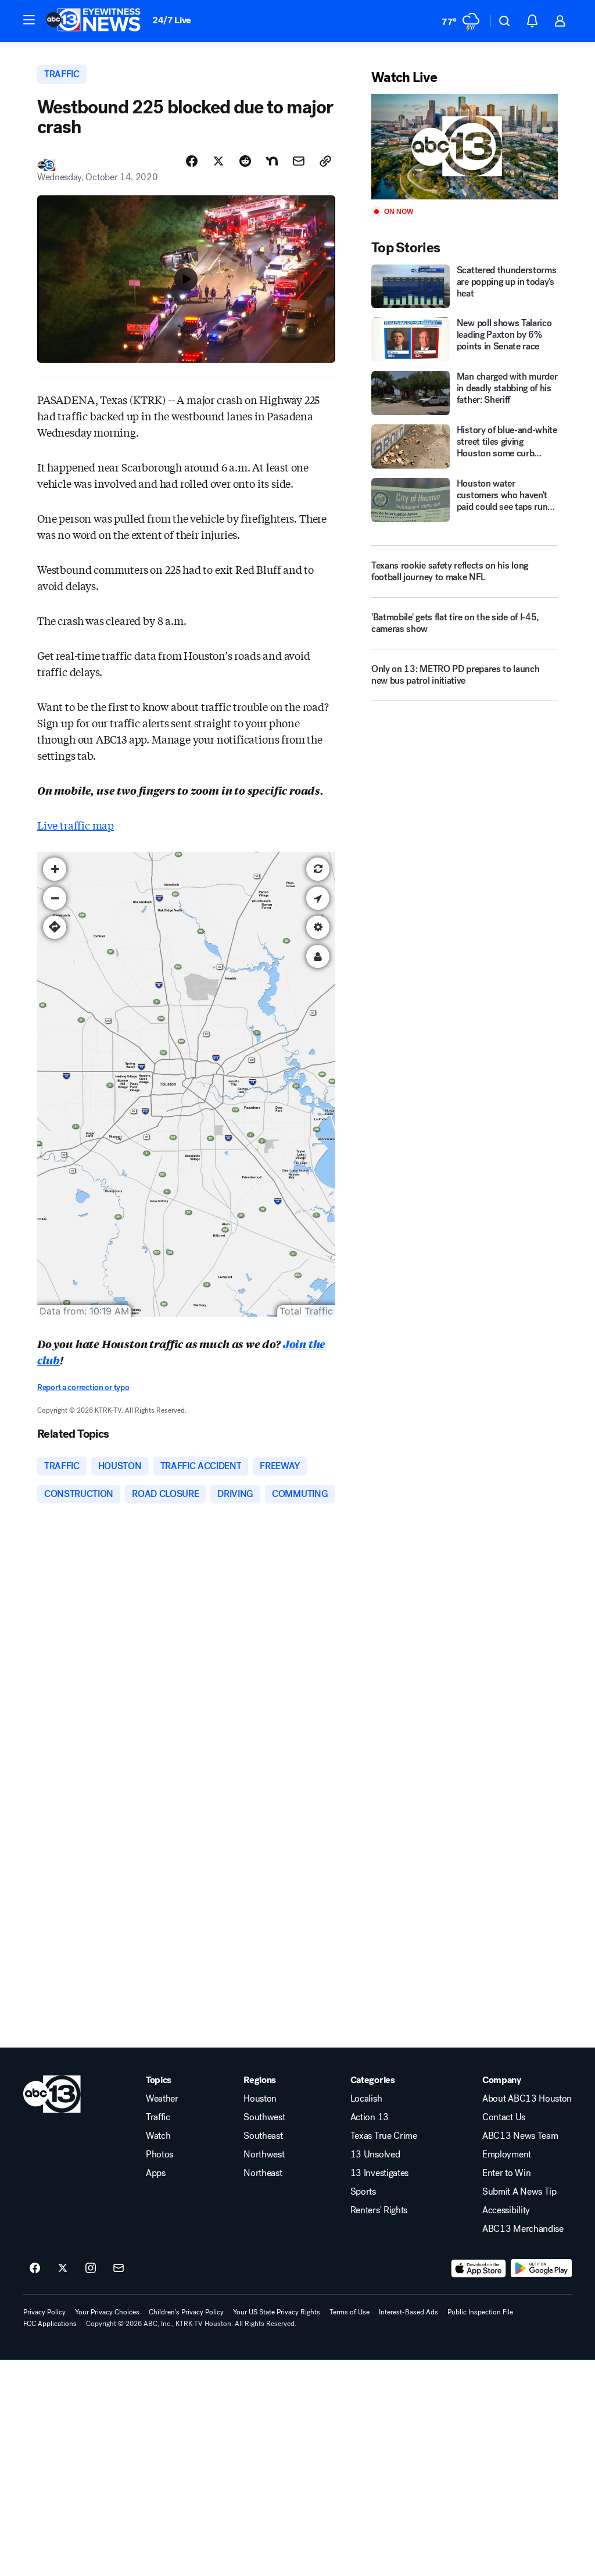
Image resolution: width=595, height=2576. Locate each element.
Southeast (263, 2136)
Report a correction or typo (83, 1387)
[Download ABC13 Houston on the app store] (479, 2268)
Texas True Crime (384, 2136)
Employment (507, 2155)
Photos (159, 2155)
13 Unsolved (375, 2155)
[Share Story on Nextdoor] (272, 161)
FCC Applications (50, 2324)
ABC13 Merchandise (523, 2229)
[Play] (465, 147)
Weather (162, 2099)
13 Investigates (379, 2173)
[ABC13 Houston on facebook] (35, 2268)
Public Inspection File (480, 2312)
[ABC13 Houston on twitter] (63, 2268)
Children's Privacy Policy (186, 2312)
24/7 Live (172, 20)
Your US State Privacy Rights (277, 2312)
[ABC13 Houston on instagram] (91, 2268)
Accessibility (506, 2210)
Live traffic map (76, 825)
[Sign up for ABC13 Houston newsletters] (119, 2268)
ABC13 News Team (520, 2136)
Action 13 (370, 2117)
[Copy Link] (325, 161)
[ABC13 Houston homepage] (93, 21)
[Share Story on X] (218, 161)
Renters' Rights (379, 2210)
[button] (29, 20)
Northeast (263, 2173)
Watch (158, 2136)
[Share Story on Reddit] (245, 161)
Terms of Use (350, 2312)
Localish (366, 2099)
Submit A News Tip (519, 2192)
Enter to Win (506, 2173)
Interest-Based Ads (408, 2312)
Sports (363, 2192)
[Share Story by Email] (299, 161)
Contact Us (504, 2117)
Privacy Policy (44, 2312)
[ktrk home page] (52, 2094)
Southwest (264, 2117)
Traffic (158, 2117)
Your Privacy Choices (107, 2312)
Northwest (264, 2155)
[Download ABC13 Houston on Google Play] (541, 2268)
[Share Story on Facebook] (192, 161)
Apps (156, 2173)
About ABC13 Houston (527, 2099)
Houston (260, 2099)
